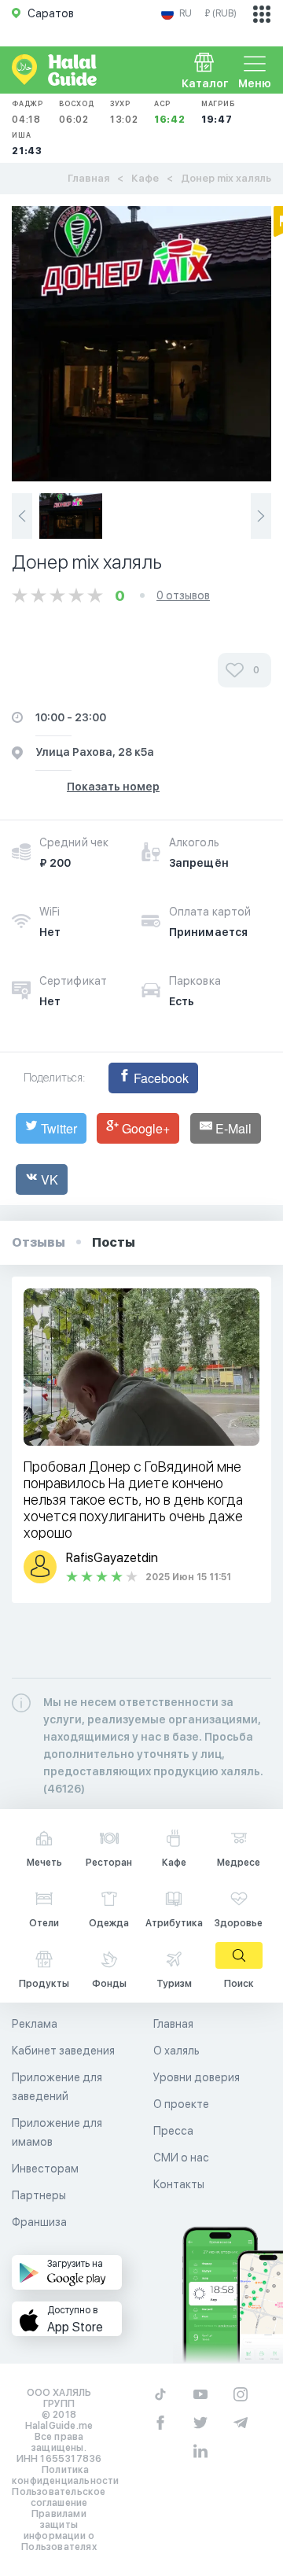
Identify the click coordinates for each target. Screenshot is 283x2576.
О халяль (176, 2051)
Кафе (145, 178)
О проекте (181, 2104)
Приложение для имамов (57, 2132)
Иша (27, 144)
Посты (114, 1242)
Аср (170, 112)
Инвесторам (45, 2169)
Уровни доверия (197, 2077)
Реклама (35, 2024)
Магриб (218, 112)
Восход (77, 112)
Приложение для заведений (57, 2087)
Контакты (179, 2184)
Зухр (124, 112)
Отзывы (39, 1242)
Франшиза (39, 2222)
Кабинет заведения (63, 2051)
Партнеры (39, 2195)
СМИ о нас (181, 2158)
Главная (88, 178)
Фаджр (28, 112)
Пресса (173, 2131)
